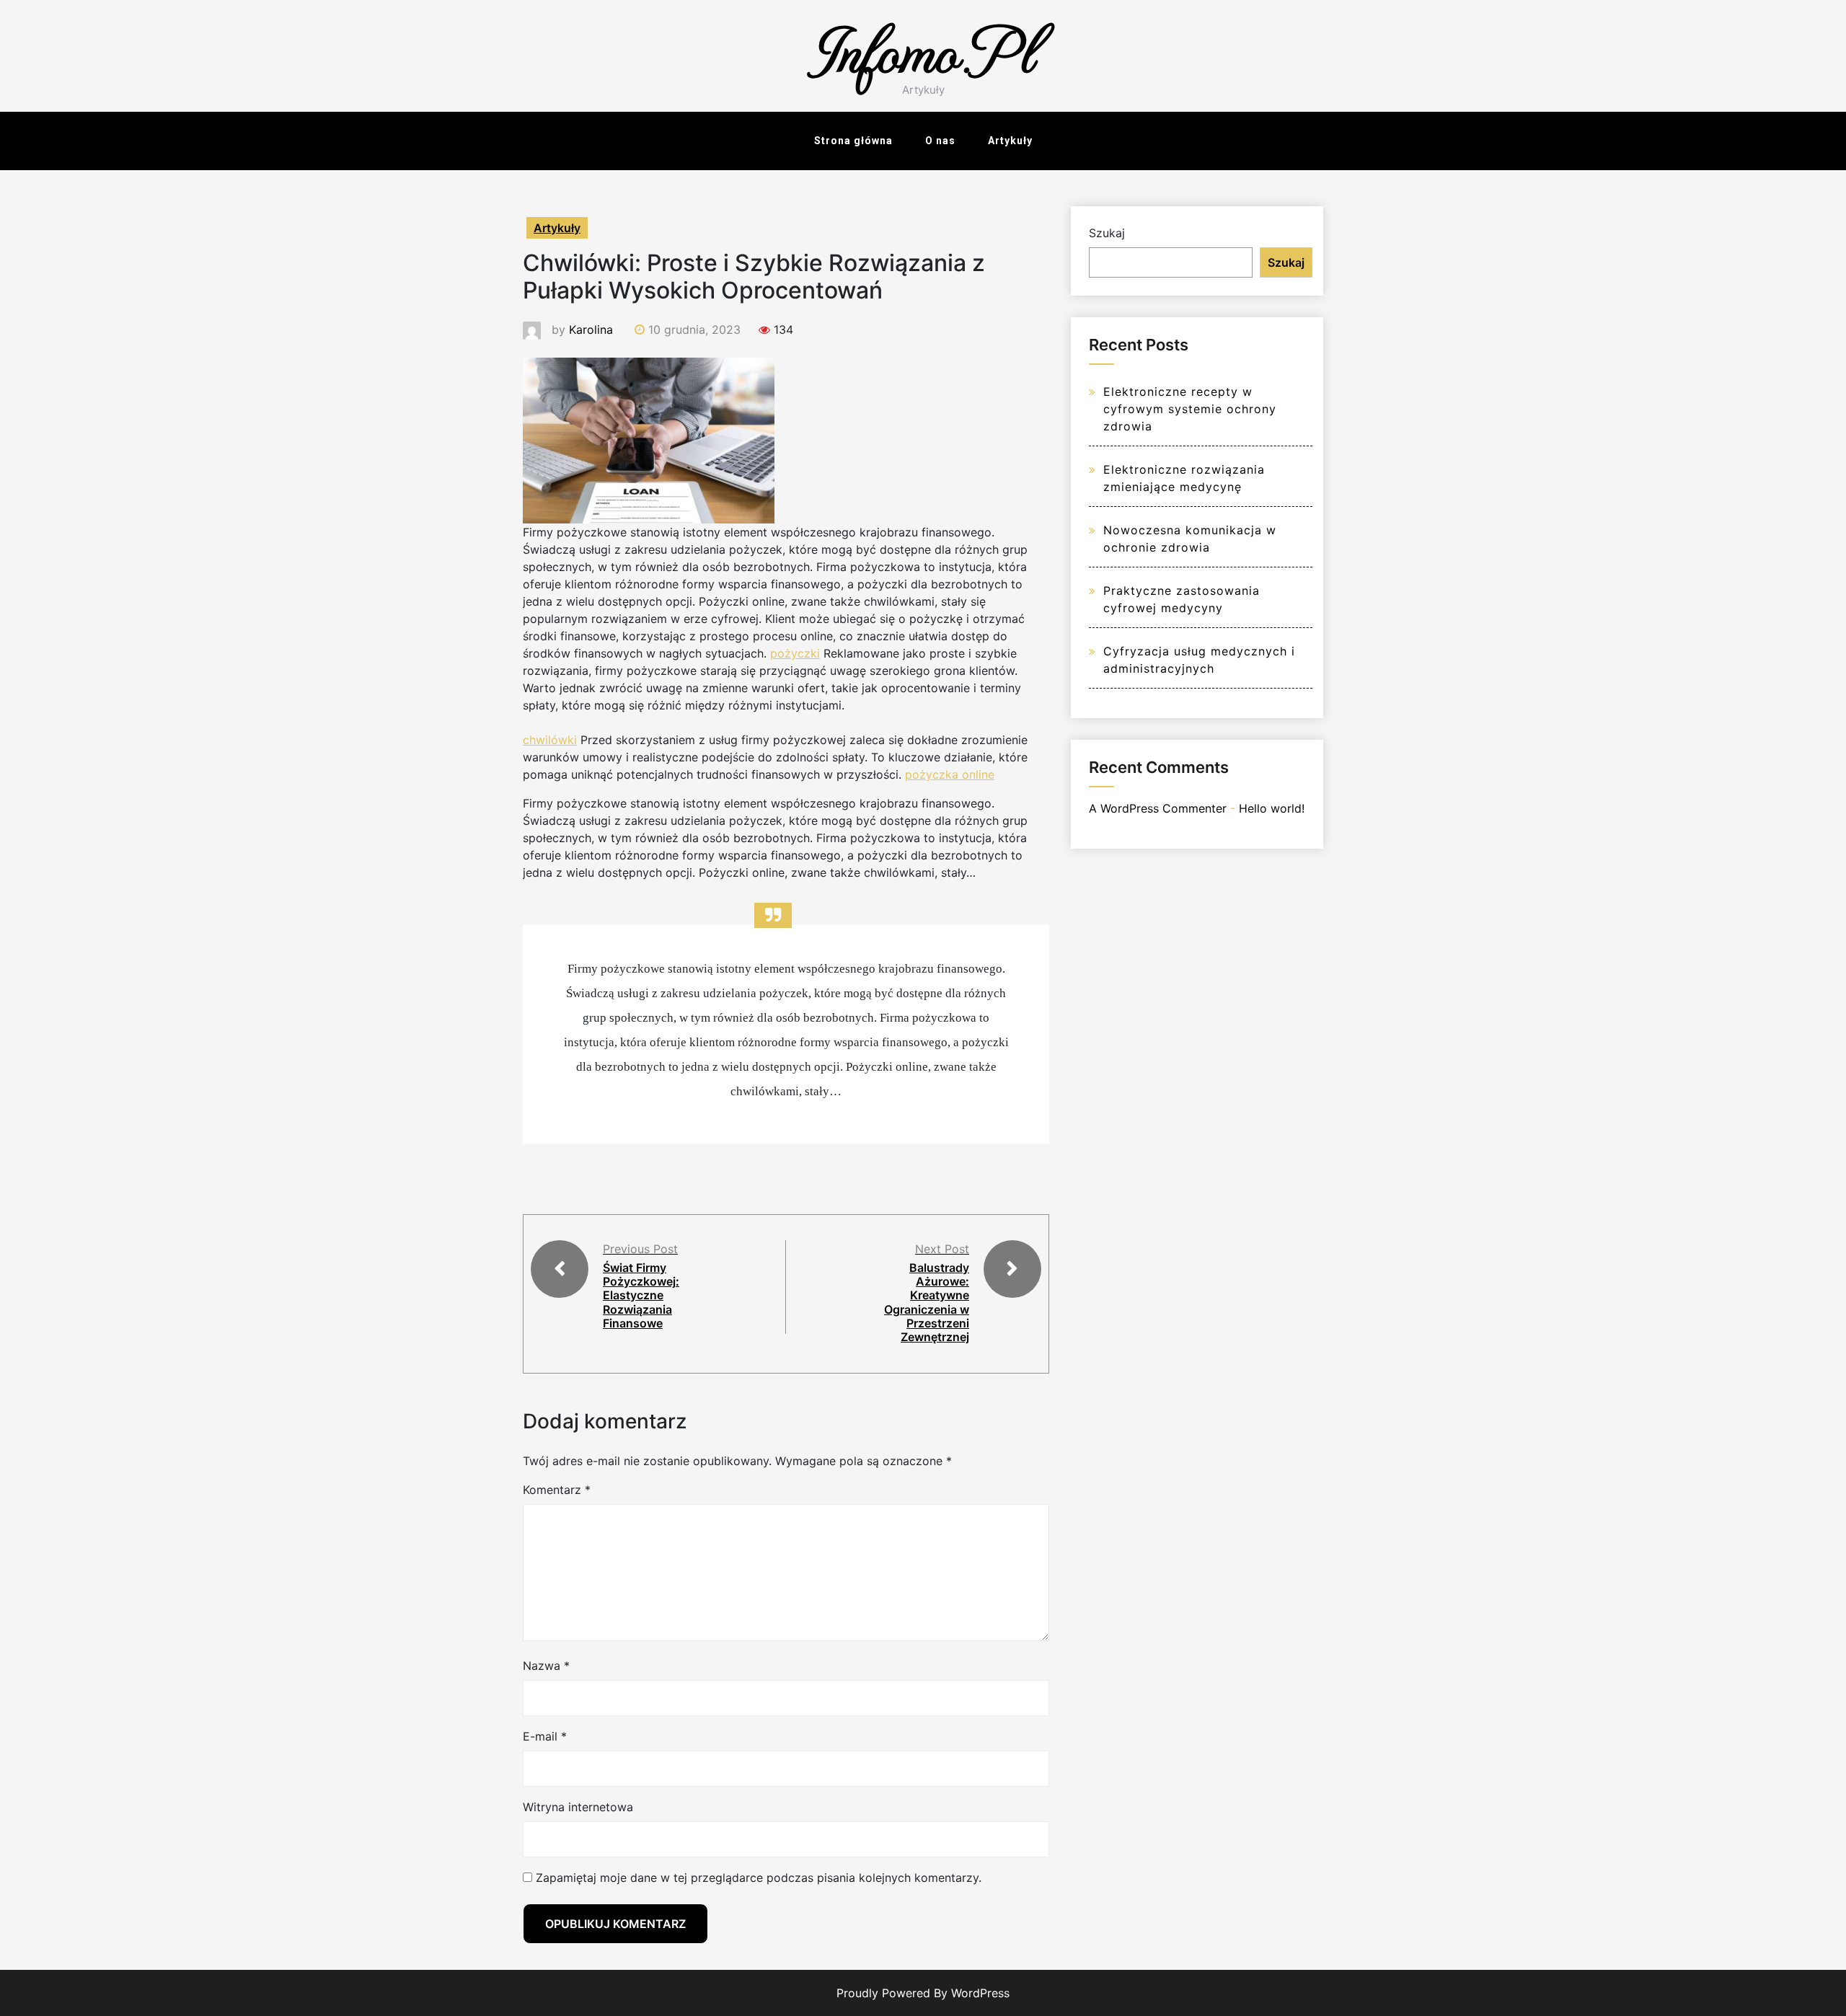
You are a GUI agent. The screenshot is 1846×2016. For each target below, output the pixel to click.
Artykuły (1010, 141)
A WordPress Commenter (1158, 808)
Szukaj (1107, 233)
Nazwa (546, 1666)
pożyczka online (950, 774)
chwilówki (550, 740)
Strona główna (853, 141)
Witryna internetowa (578, 1807)
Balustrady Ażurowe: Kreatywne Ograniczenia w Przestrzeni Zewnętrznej (927, 1302)
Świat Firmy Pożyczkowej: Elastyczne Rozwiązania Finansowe (641, 1295)
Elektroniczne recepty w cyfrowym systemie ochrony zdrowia (1190, 409)
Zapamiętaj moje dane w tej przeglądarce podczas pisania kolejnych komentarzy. (759, 1878)
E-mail (545, 1736)
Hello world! (1272, 808)
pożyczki (795, 653)
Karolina (591, 330)
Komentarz (557, 1490)
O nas (940, 141)
